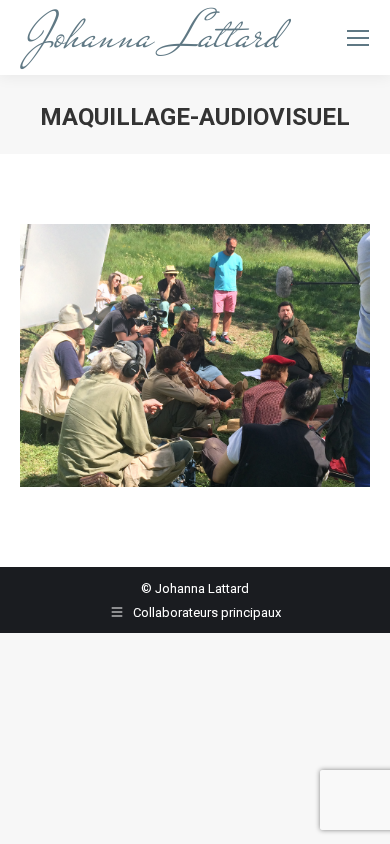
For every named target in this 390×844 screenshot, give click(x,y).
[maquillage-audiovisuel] (195, 355)
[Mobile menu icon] (358, 38)
